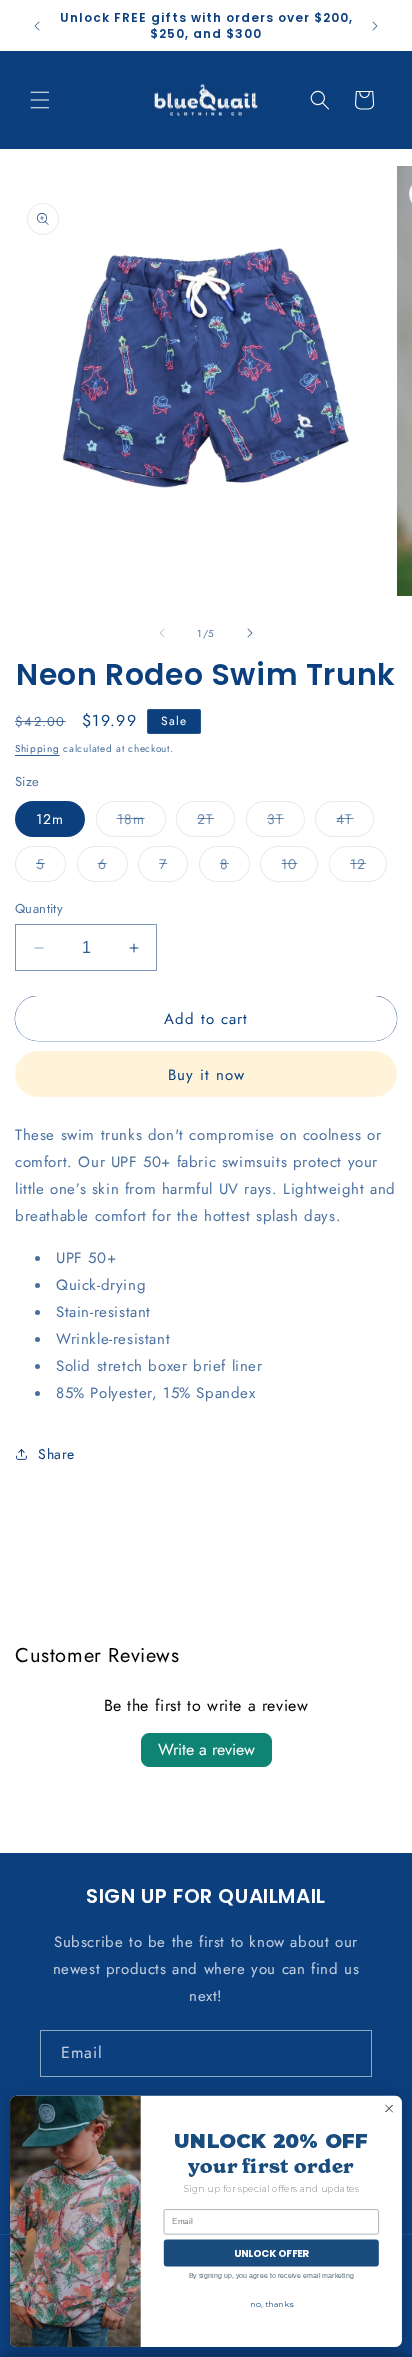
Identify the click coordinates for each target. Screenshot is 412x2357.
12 (368, 867)
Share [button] (56, 1454)
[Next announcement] (375, 26)
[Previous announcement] (37, 26)
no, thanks (271, 2304)
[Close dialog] (389, 2109)
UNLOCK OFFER (271, 2253)
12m (50, 819)
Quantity (39, 908)
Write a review (206, 1749)
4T (355, 822)
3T (286, 822)
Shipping (37, 748)
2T (216, 822)
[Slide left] (162, 633)
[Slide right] (250, 633)
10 (299, 867)
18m (141, 822)
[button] (40, 100)
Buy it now (206, 1075)
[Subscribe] (349, 2053)
